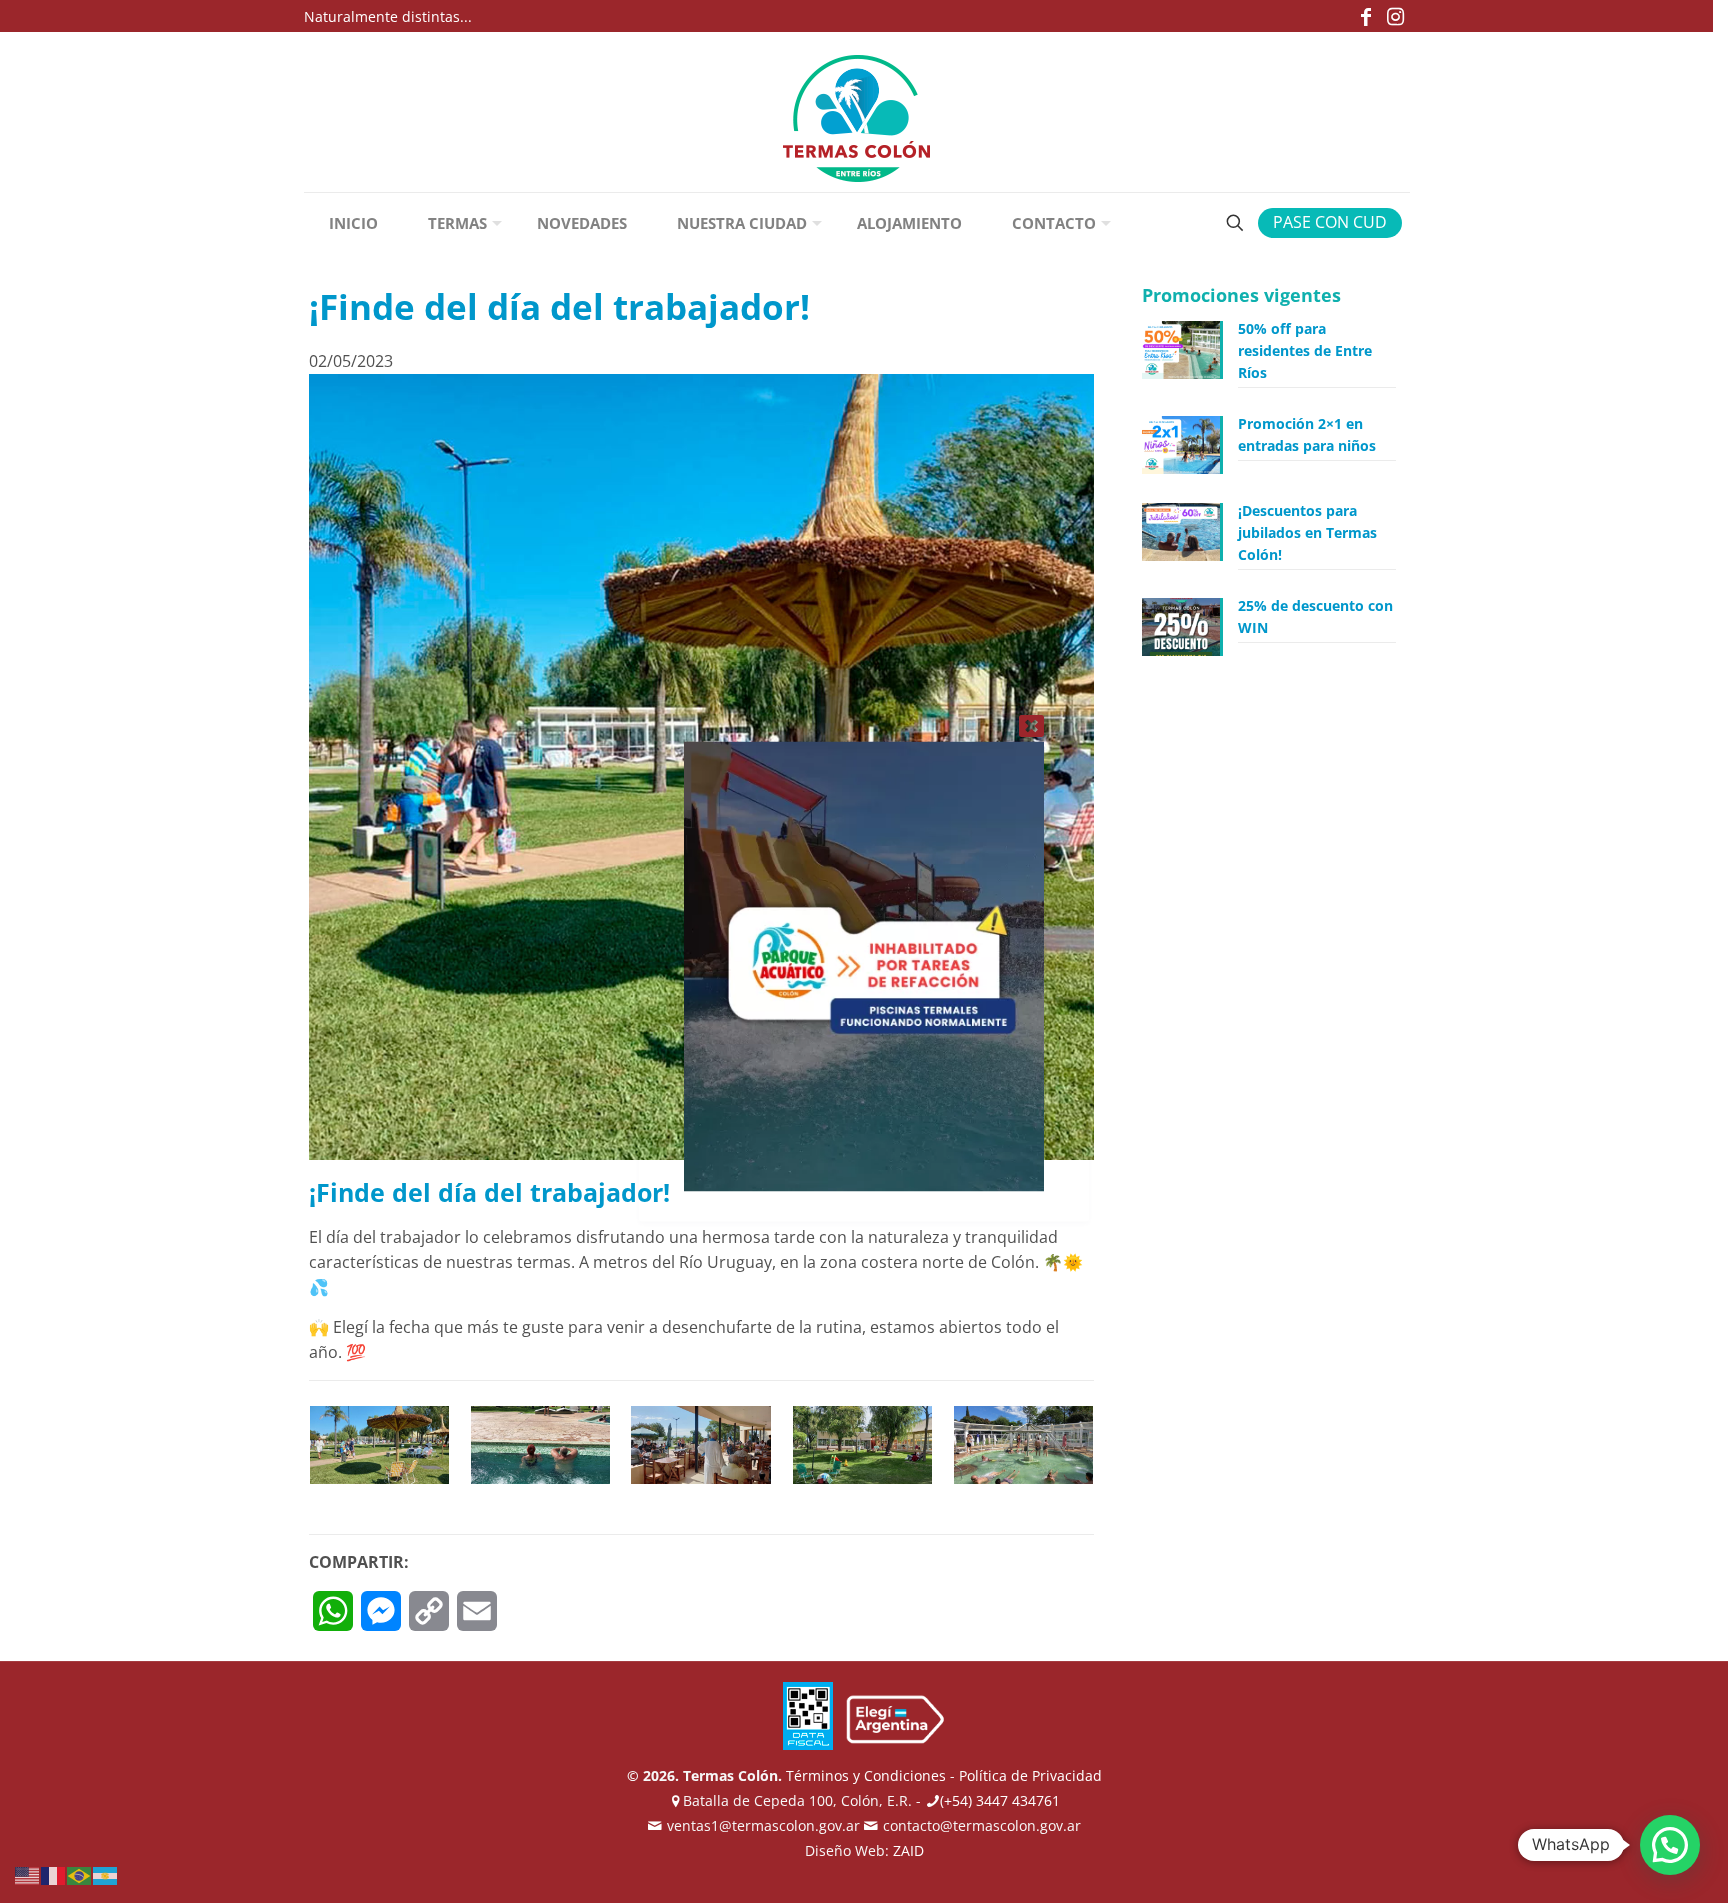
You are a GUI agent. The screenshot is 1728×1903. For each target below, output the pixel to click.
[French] (54, 1874)
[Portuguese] (80, 1874)
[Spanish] (106, 1874)
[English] (28, 1874)
